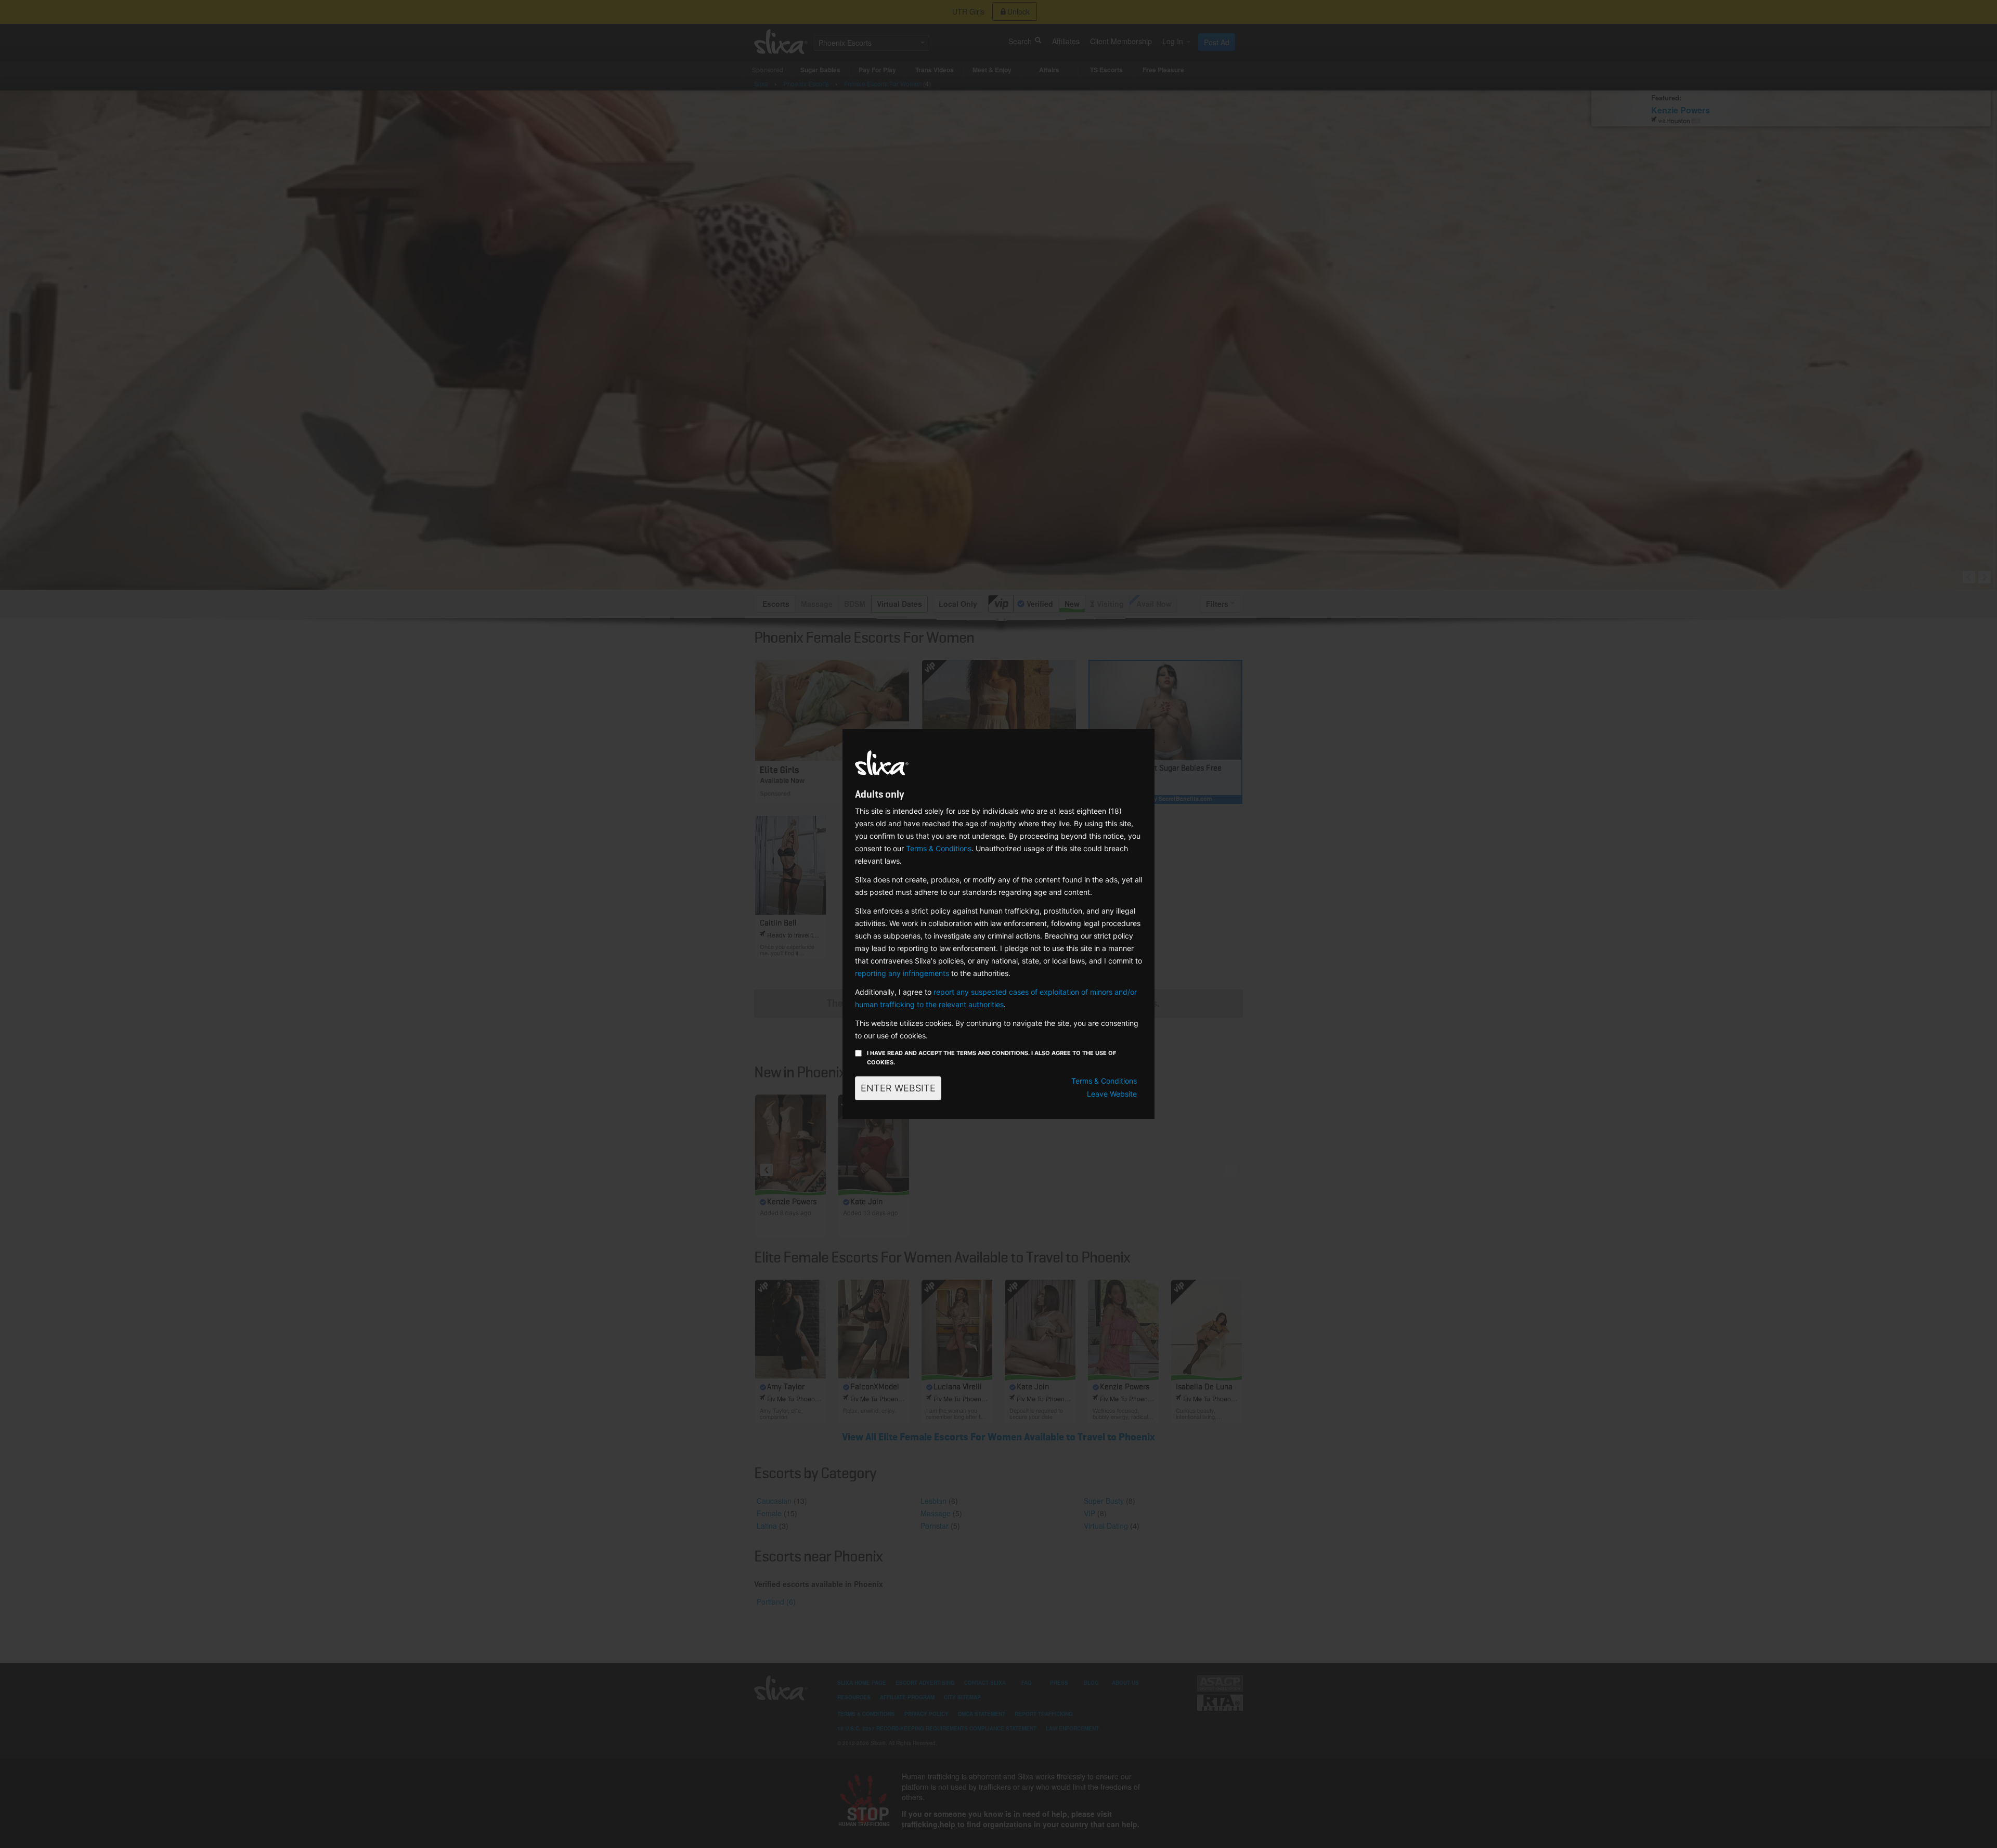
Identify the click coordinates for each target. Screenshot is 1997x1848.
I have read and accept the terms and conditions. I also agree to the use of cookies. (991, 1058)
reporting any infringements (902, 973)
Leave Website (1112, 1094)
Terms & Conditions (939, 848)
